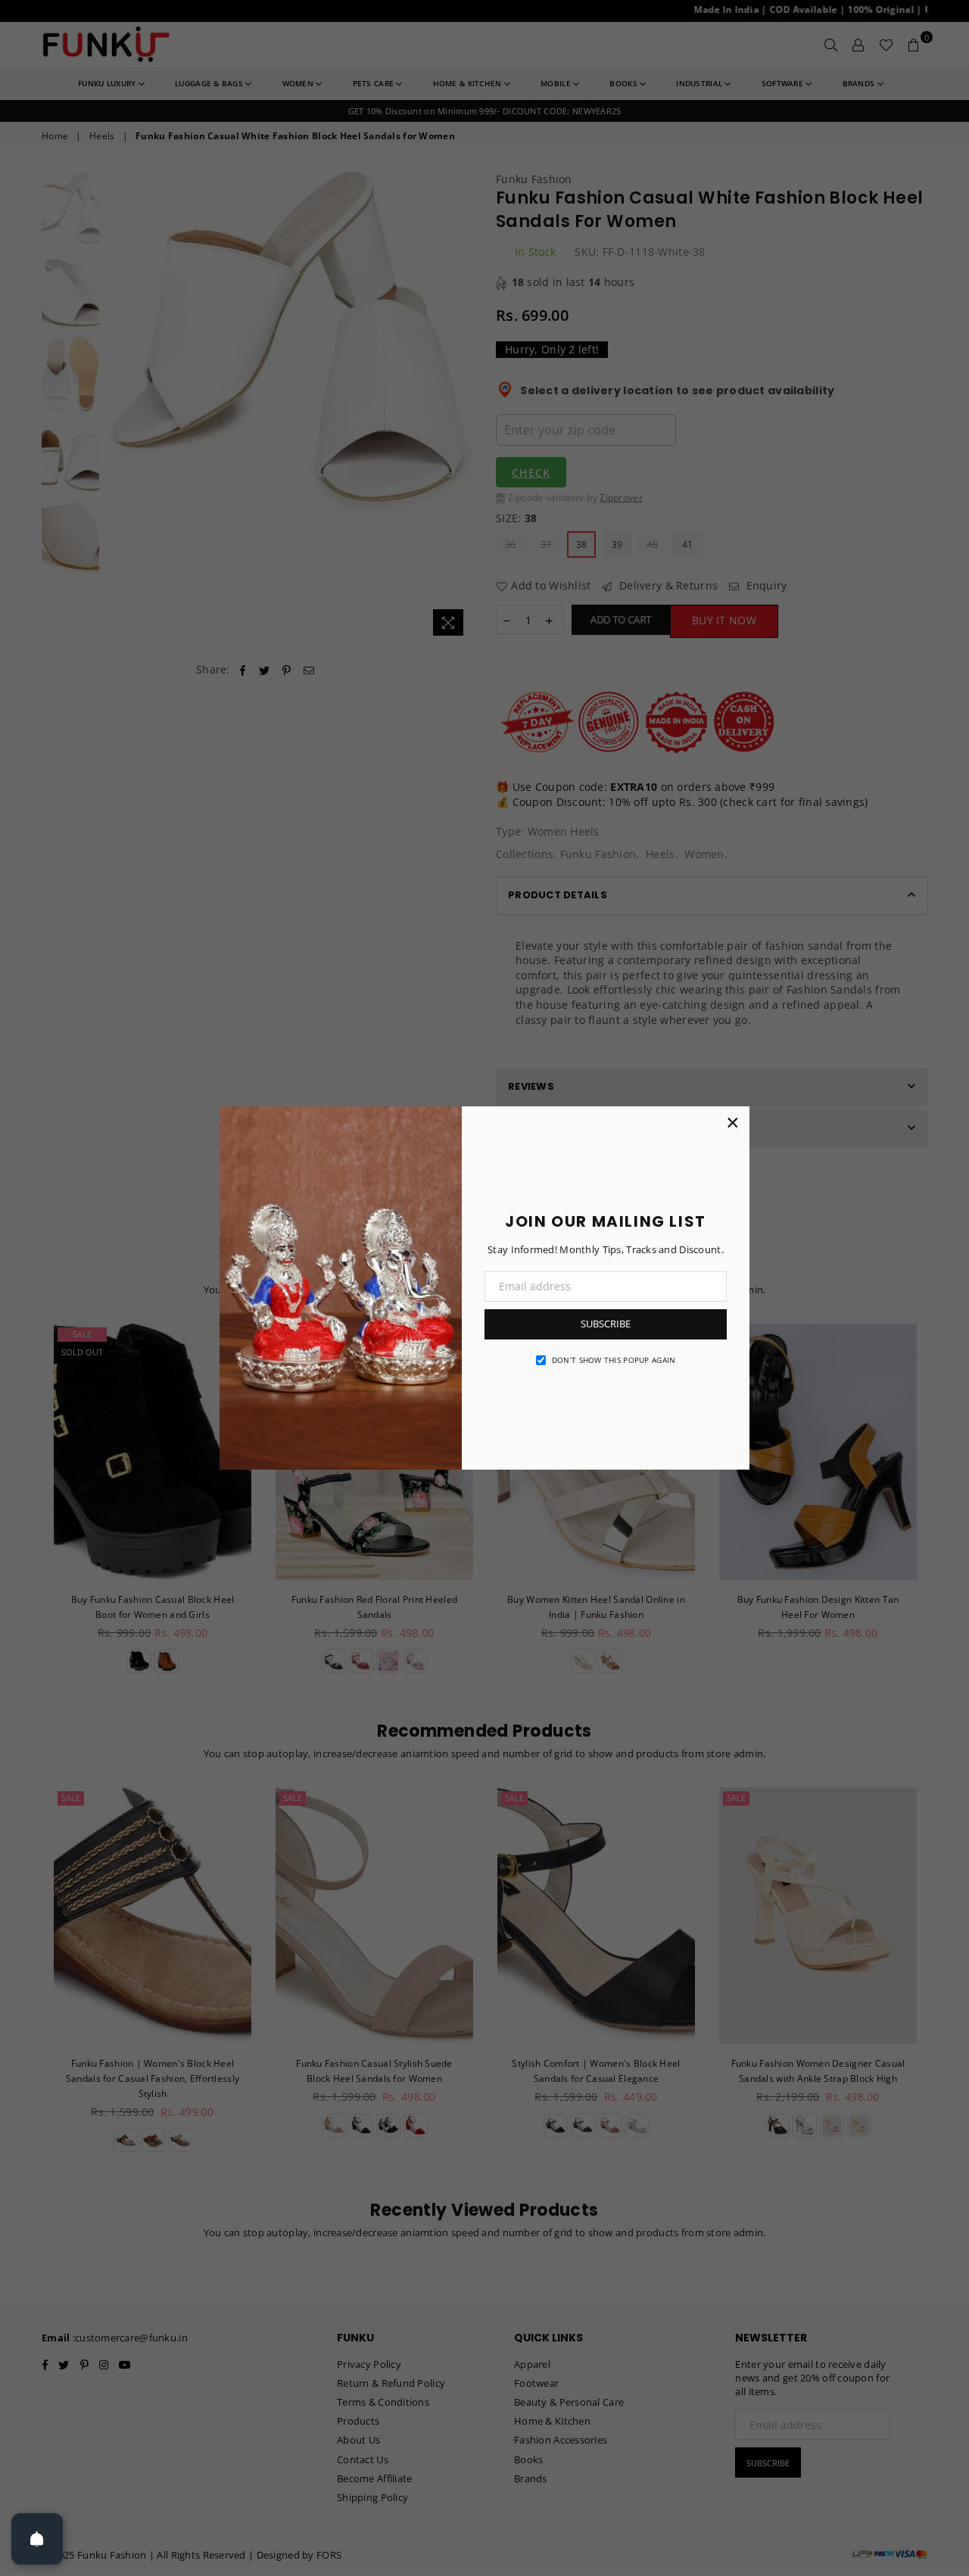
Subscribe (606, 1324)
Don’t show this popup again (614, 1360)
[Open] (37, 2539)
